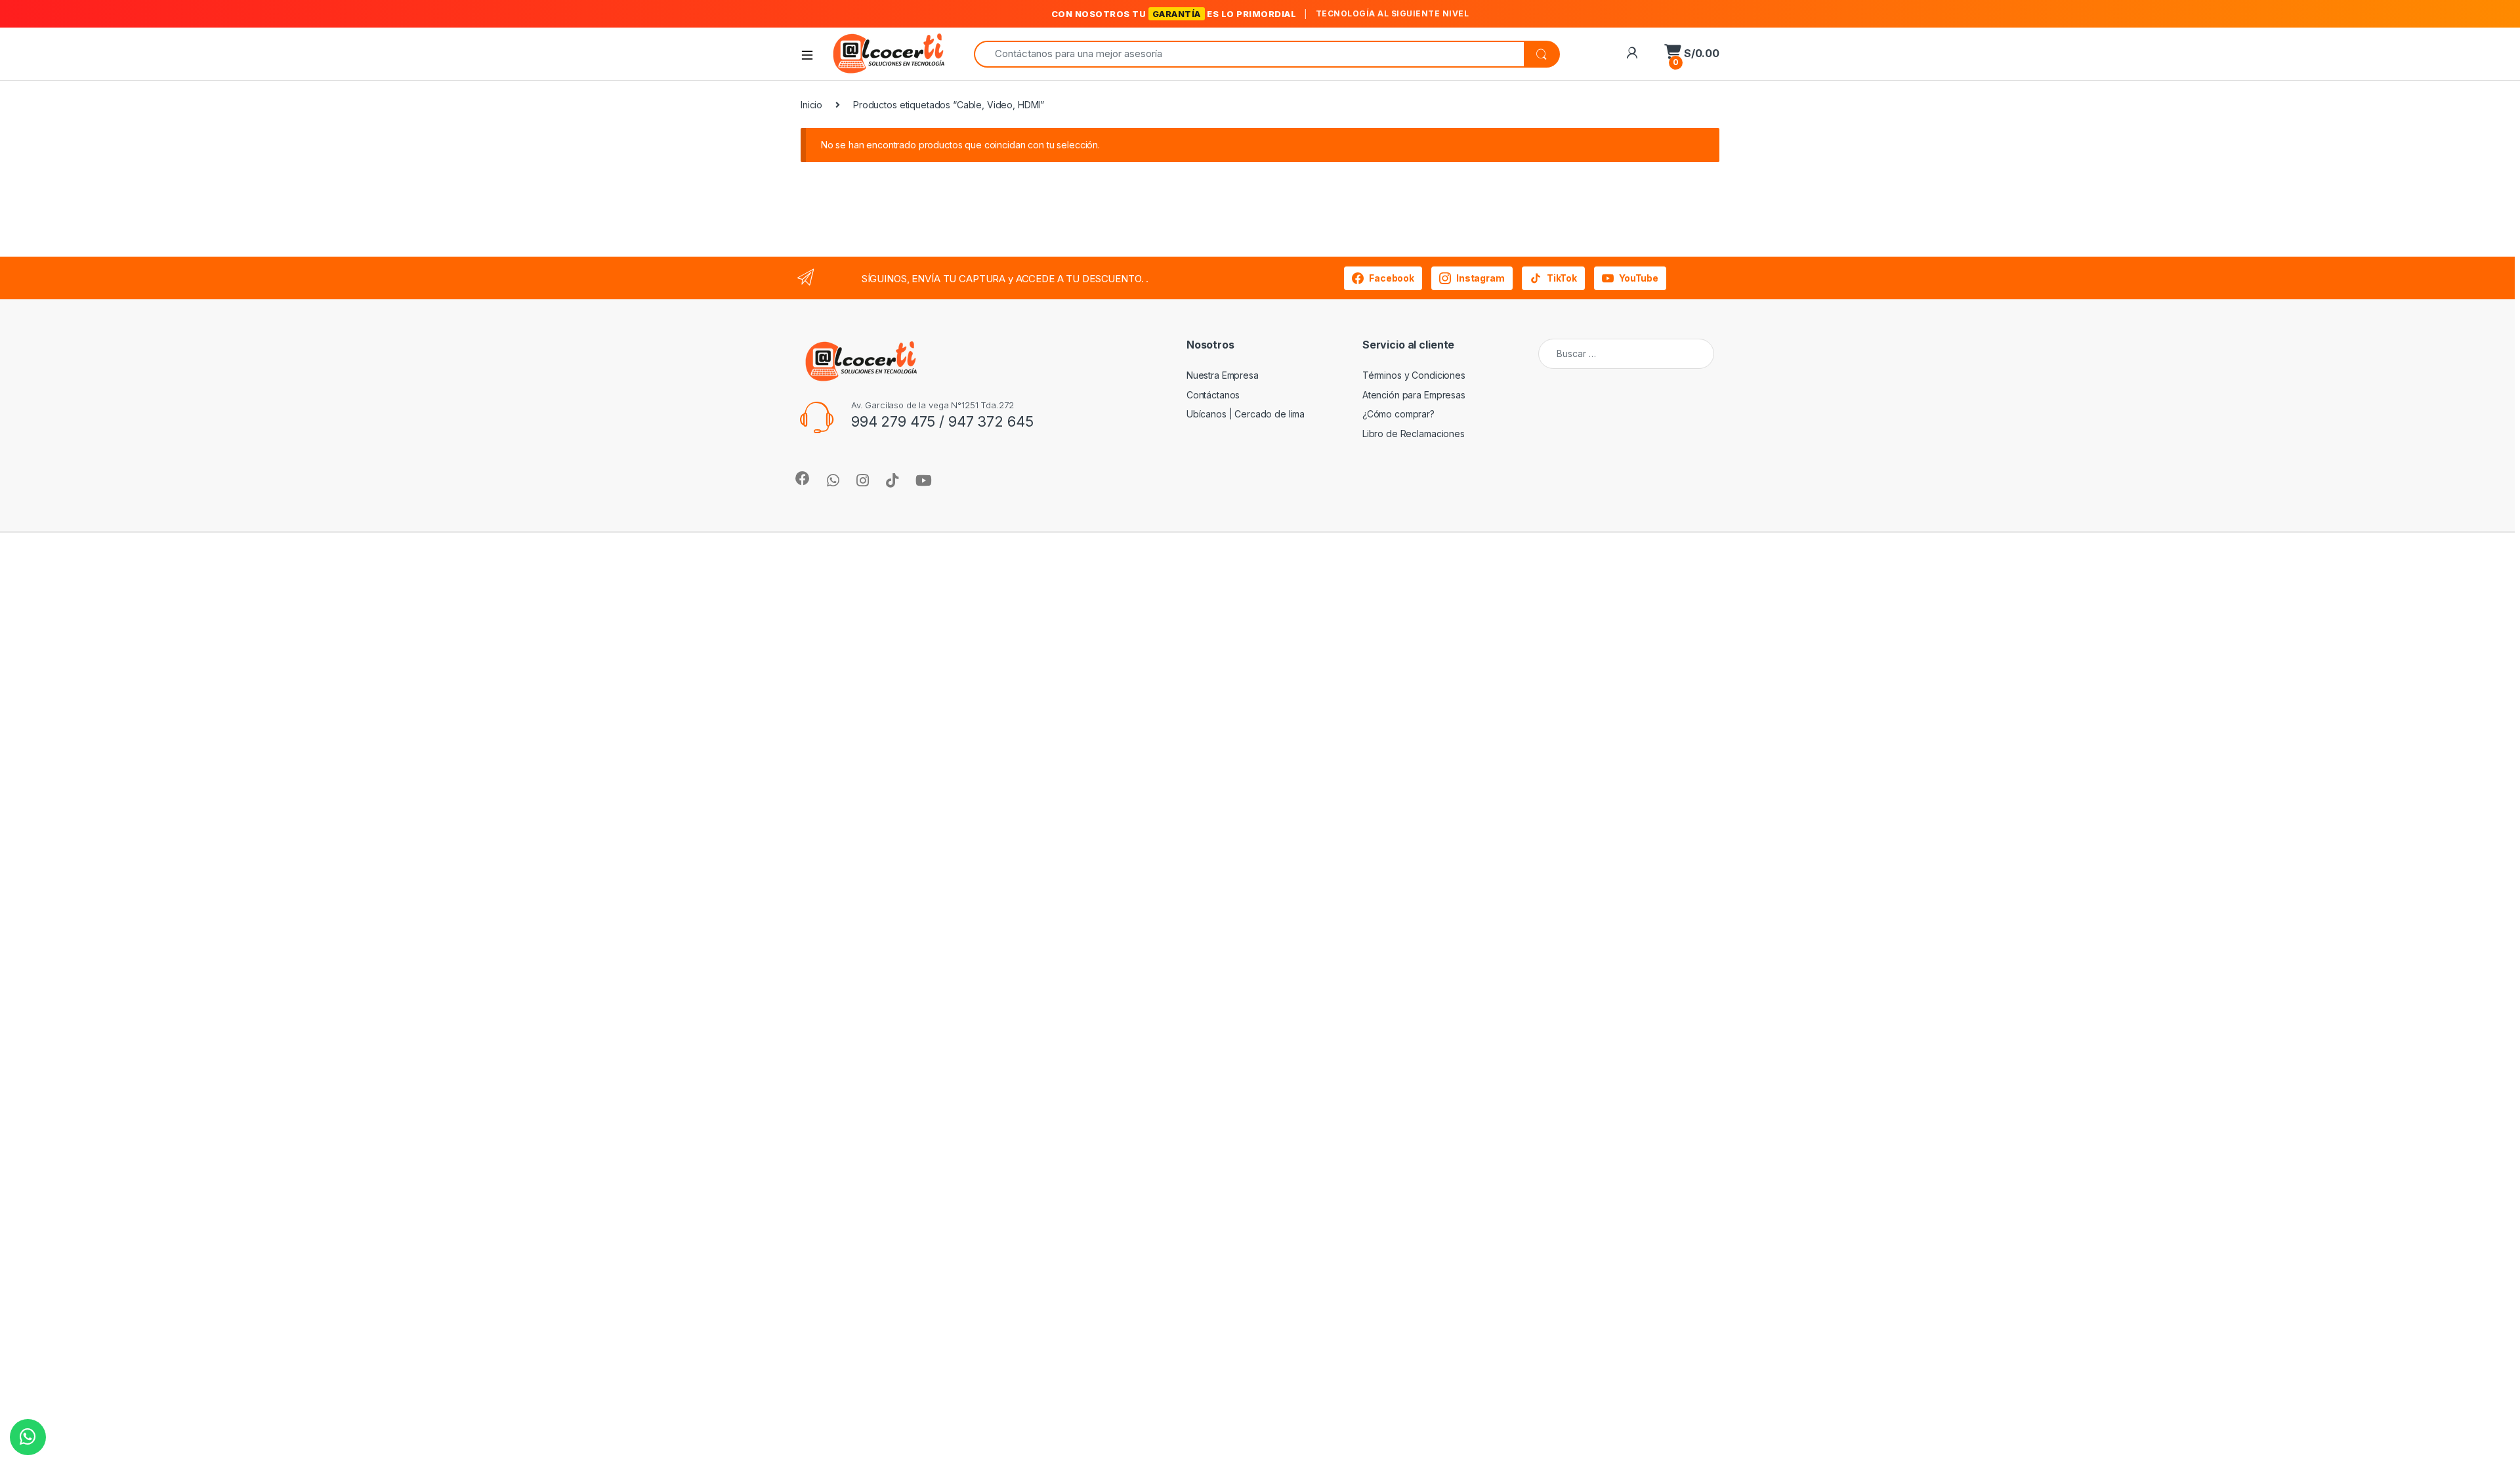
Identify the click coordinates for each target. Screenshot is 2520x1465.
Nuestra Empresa (1223, 375)
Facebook (1392, 278)
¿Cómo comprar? (1398, 414)
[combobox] (1249, 54)
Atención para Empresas (1414, 395)
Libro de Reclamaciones (1414, 434)
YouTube (1639, 278)
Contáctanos (1213, 395)
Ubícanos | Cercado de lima (1246, 414)
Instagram (1480, 278)
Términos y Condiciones (1414, 375)
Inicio (811, 105)
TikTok (1562, 278)
